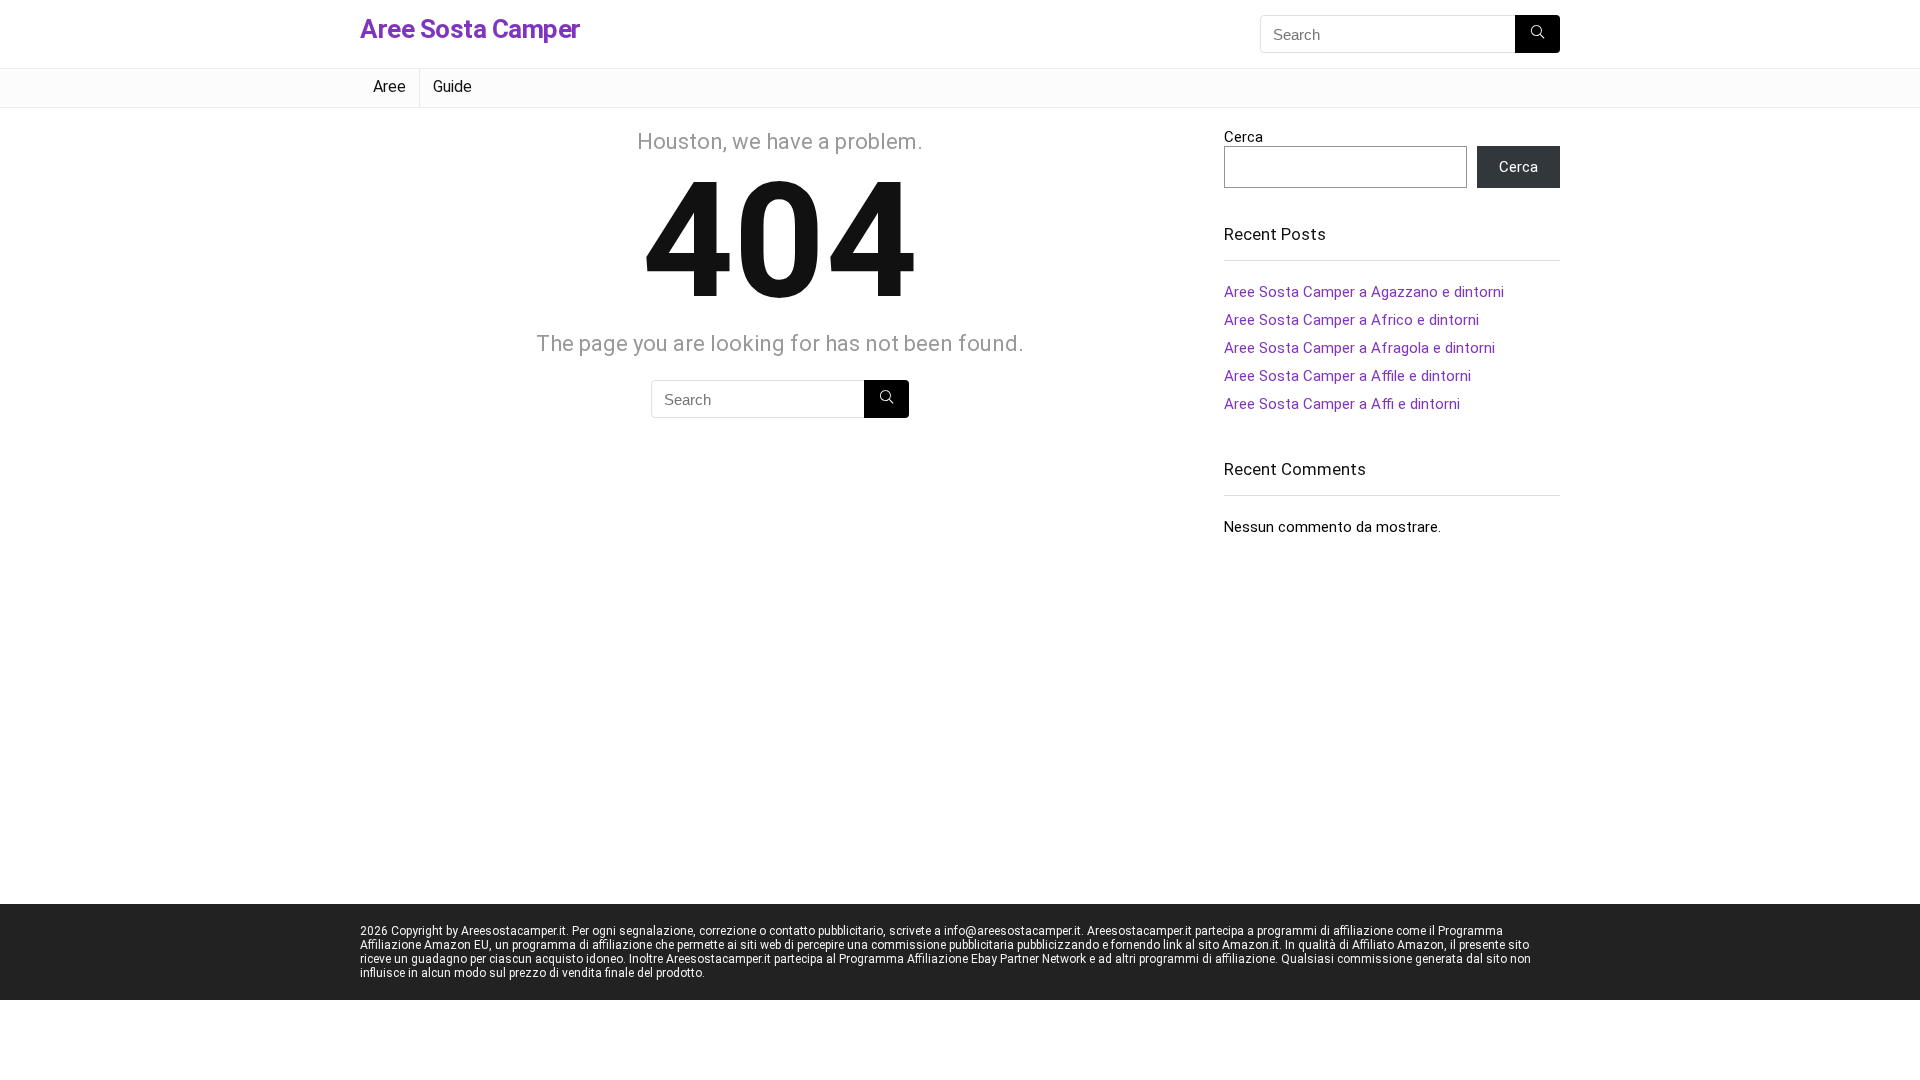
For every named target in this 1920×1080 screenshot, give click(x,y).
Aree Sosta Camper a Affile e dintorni (1347, 376)
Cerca (1243, 137)
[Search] (1537, 34)
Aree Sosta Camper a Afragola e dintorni (1359, 348)
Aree (389, 86)
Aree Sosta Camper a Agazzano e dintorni (1364, 292)
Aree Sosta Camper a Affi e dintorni (1342, 404)
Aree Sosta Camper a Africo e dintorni (1351, 320)
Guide (452, 86)
